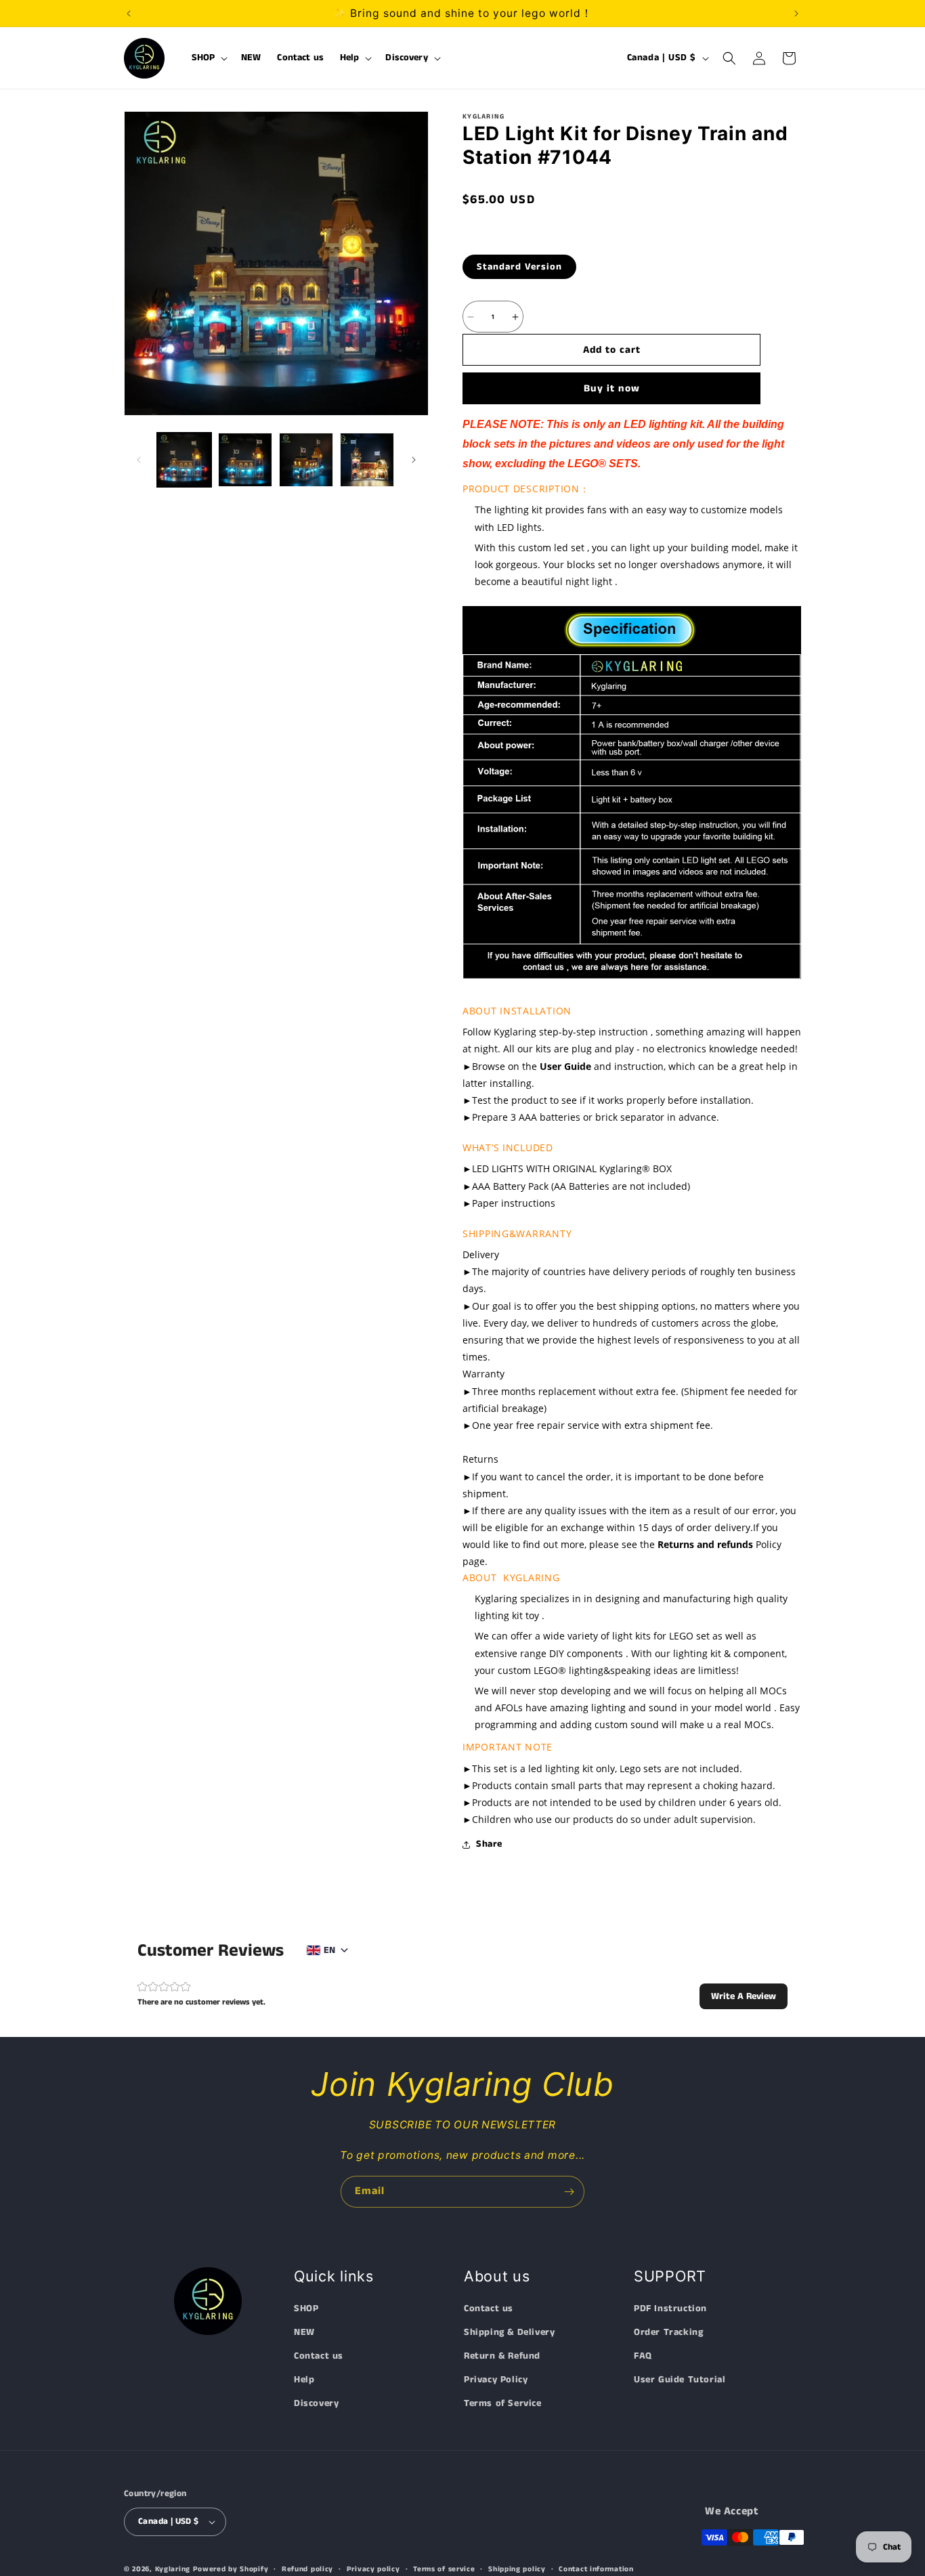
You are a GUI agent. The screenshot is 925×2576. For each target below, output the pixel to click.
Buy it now (612, 388)
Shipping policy (517, 2569)
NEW (304, 2332)
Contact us (319, 2357)
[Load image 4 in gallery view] (367, 460)
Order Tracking (668, 2332)
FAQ (643, 2357)
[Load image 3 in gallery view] (306, 460)
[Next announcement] (796, 14)
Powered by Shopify (231, 2569)
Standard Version (519, 267)
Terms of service (444, 2569)
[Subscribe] (569, 2192)
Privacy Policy (496, 2380)
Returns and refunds (705, 1544)
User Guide (565, 1066)
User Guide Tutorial (680, 2380)
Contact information (596, 2569)
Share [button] (489, 1844)
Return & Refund (502, 2357)
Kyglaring (173, 2569)
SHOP (306, 2309)
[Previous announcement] (129, 14)
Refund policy (307, 2569)
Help (304, 2380)
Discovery (316, 2404)
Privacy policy (373, 2569)
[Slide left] (139, 460)
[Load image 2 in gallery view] (245, 460)
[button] (209, 58)
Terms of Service (503, 2404)
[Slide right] (414, 460)
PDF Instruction (670, 2309)
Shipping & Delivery (509, 2332)
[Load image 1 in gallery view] (184, 460)
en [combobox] (329, 1950)
